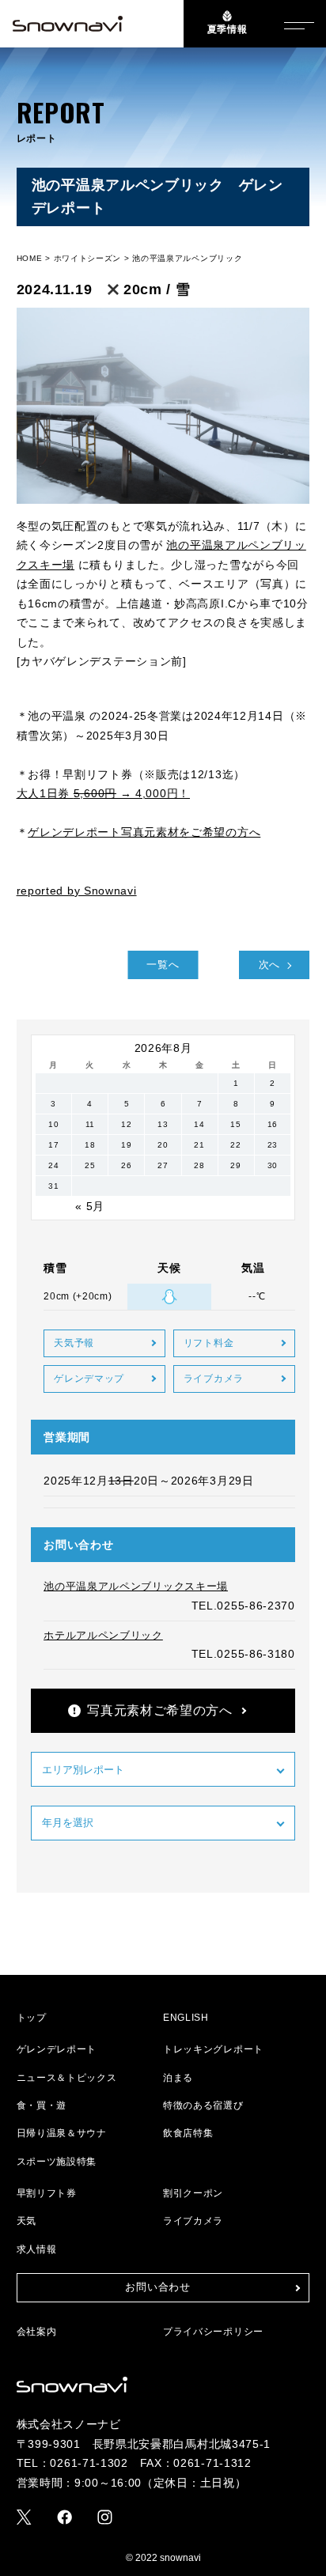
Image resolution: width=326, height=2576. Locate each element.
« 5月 (90, 1206)
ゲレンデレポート (57, 2049)
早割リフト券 (47, 2193)
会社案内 (37, 2332)
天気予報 (74, 1343)
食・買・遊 (42, 2105)
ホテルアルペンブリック (103, 1635)
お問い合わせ (157, 2287)
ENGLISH (186, 2018)
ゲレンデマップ (89, 1379)
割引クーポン (193, 2193)
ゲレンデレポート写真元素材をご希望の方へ (144, 832)
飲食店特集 (188, 2133)
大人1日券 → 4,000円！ (103, 793)
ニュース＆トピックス (67, 2078)
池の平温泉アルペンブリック (187, 258)
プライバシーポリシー (213, 2332)
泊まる (178, 2078)
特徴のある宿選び (203, 2105)
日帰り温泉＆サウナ (62, 2133)
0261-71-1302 (89, 2463)
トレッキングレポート (213, 2049)
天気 (27, 2221)
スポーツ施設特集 (57, 2162)
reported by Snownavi (77, 891)
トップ (32, 2018)
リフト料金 (209, 1343)
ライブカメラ (214, 1379)
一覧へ (163, 965)
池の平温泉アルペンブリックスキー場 (136, 1586)
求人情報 (37, 2249)
